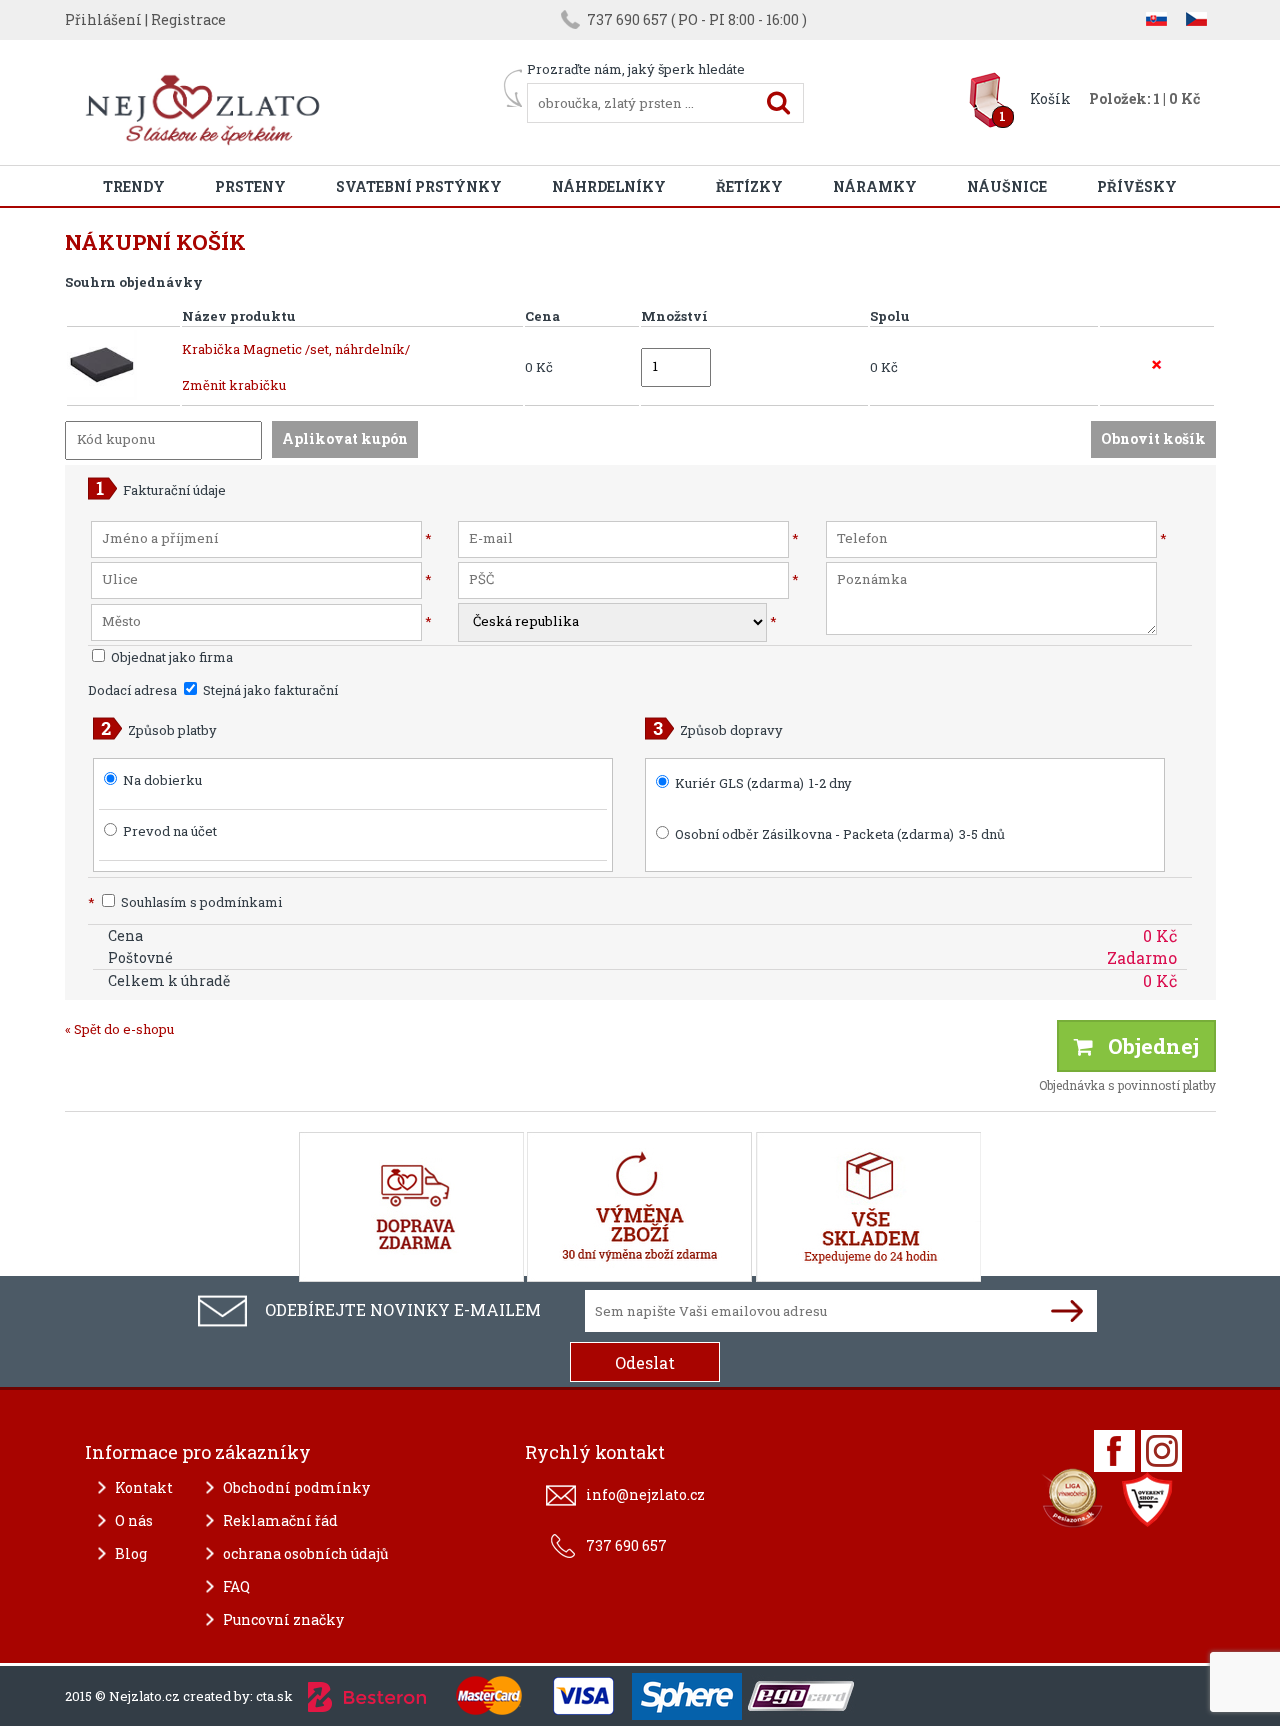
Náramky (875, 186)
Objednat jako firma (170, 657)
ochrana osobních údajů (306, 1553)
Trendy (134, 186)
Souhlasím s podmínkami (185, 902)
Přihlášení (103, 19)
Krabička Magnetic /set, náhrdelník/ (296, 349)
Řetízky (749, 186)
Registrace (188, 19)
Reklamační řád (280, 1520)
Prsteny (250, 186)
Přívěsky (1137, 186)
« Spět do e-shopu (119, 1029)
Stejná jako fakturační (269, 690)
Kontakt (144, 1487)
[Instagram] (1161, 1451)
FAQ (236, 1586)
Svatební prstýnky (419, 186)
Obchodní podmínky (296, 1487)
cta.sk (274, 1696)
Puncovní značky (283, 1619)
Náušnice (1007, 186)
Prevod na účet (170, 831)
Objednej (1146, 1046)
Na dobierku (162, 780)
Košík (1050, 98)
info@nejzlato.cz (645, 1494)
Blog (131, 1553)
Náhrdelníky (609, 186)
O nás (134, 1520)
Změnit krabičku (234, 385)
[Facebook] (1114, 1451)
